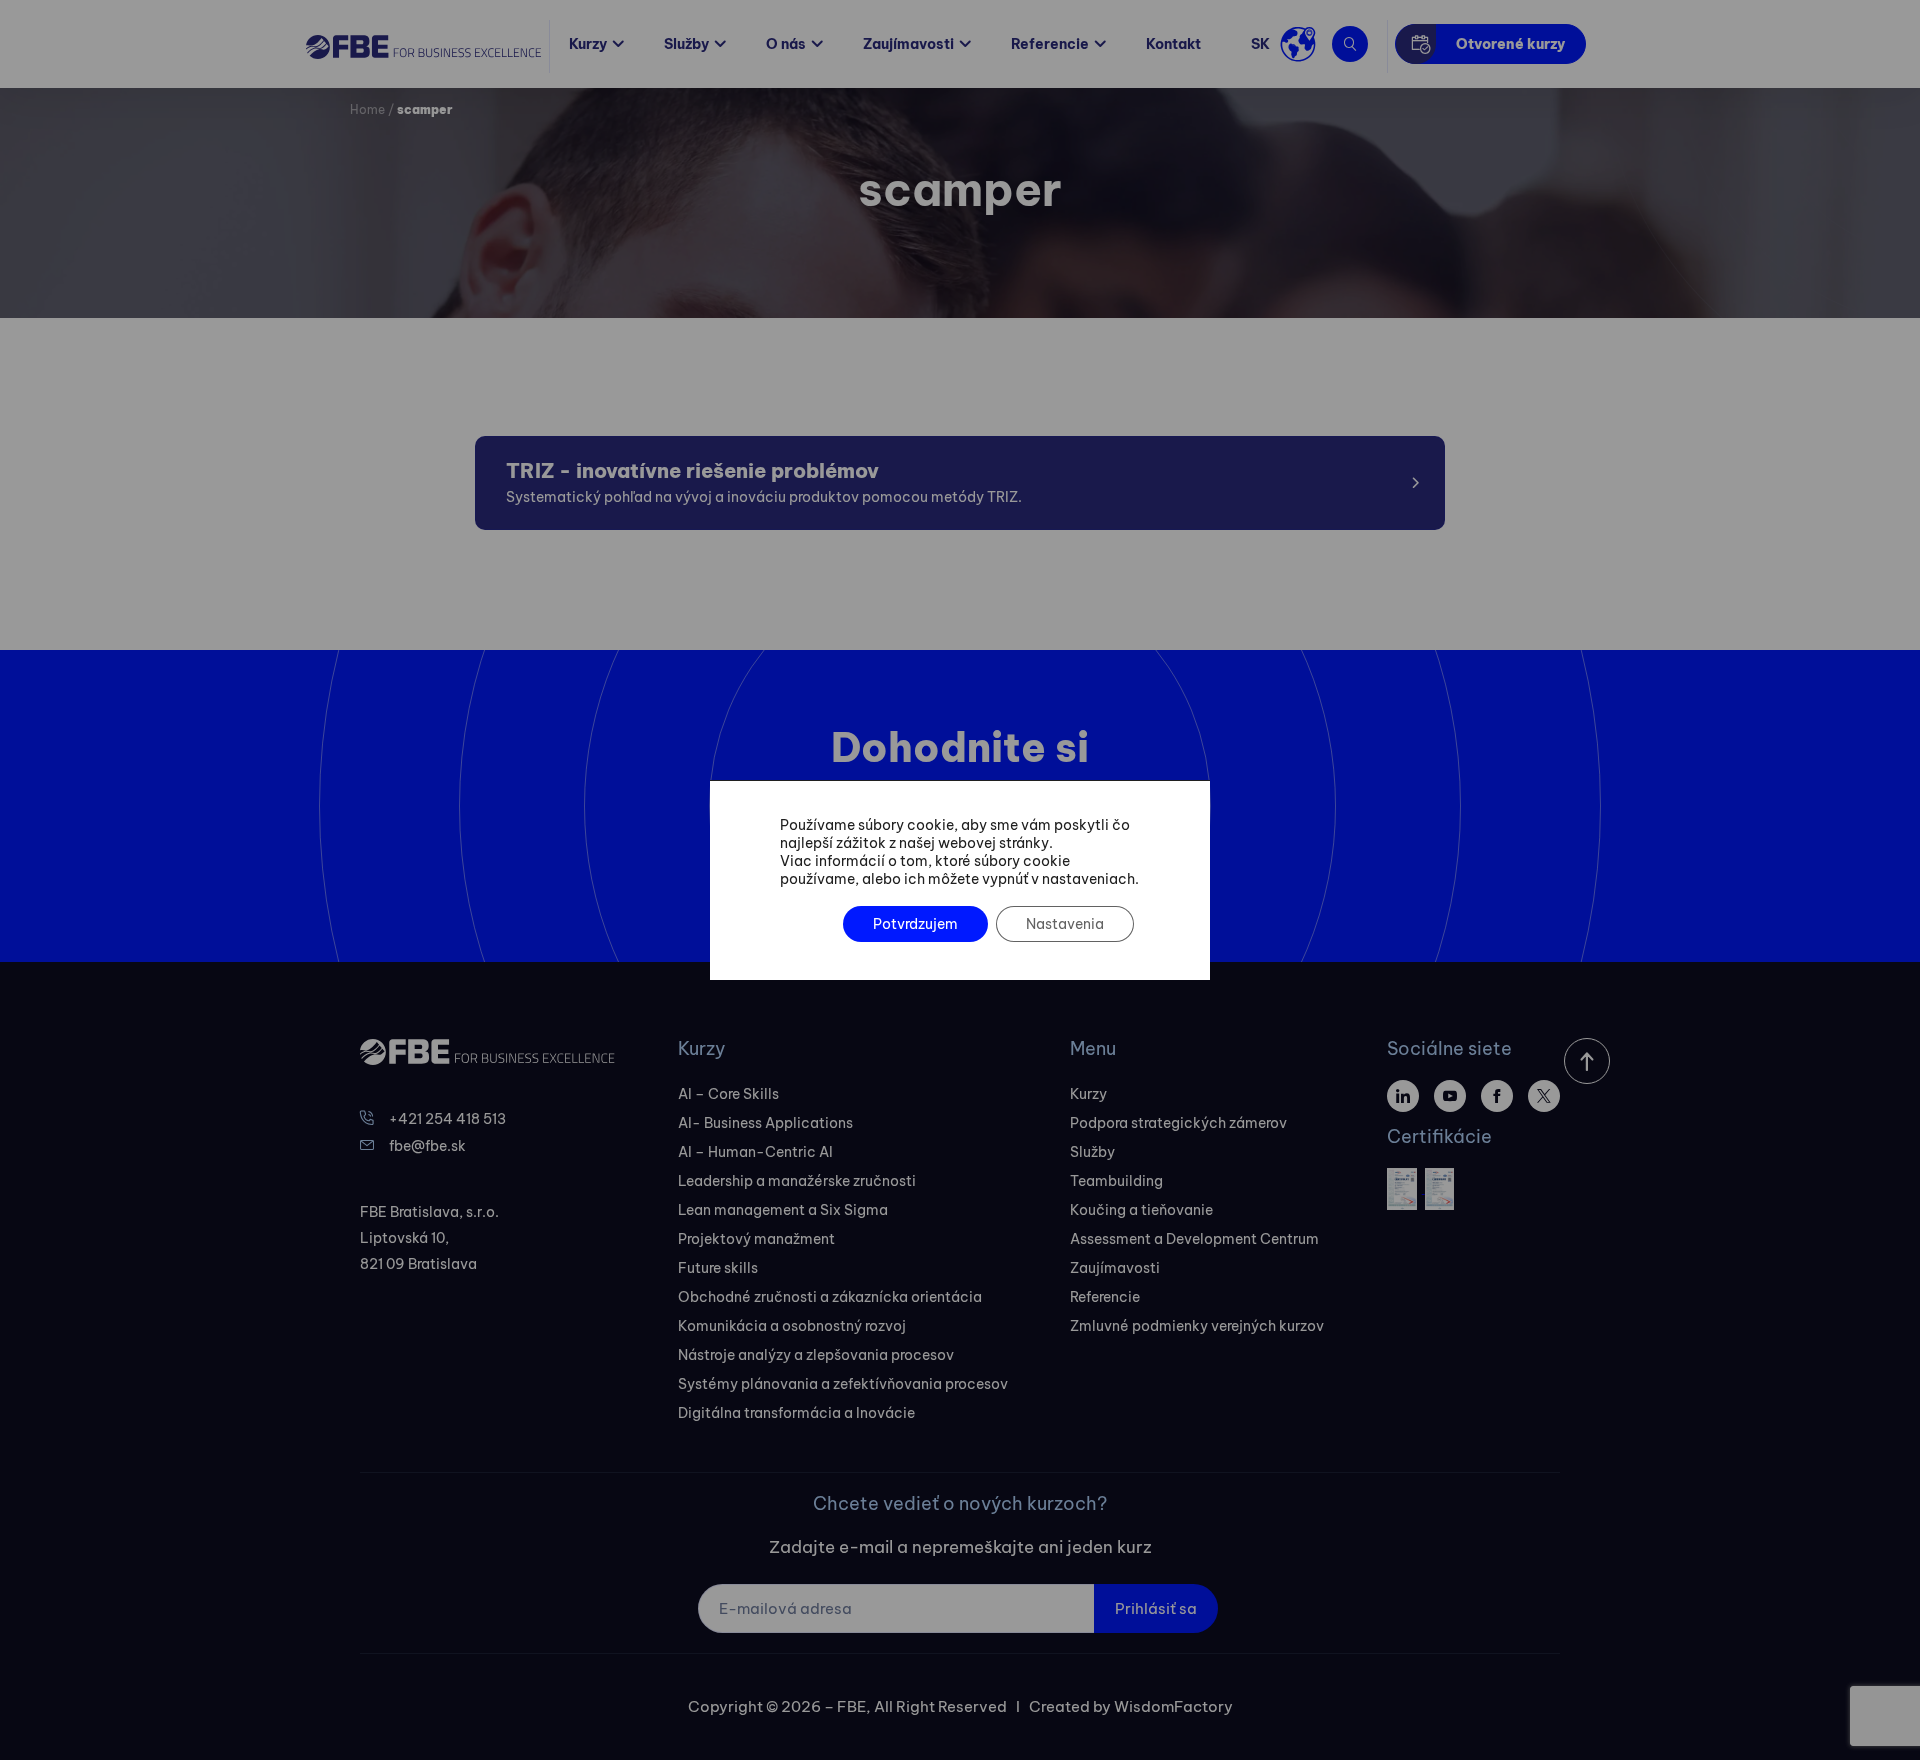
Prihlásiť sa (1156, 1608)
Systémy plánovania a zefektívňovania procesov (843, 1384)
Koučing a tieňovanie (1141, 1210)
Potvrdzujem (915, 924)
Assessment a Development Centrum (1194, 1239)
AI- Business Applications (765, 1123)
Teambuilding (1116, 1181)
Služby (686, 44)
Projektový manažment (756, 1239)
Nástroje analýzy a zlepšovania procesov (816, 1355)
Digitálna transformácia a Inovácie (796, 1413)
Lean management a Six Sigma (783, 1210)
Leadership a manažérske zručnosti (797, 1181)
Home (367, 109)
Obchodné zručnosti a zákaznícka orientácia (830, 1297)
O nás (786, 44)
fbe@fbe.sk (427, 1146)
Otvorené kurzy (1510, 44)
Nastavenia (1065, 924)
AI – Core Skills (728, 1094)
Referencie (1050, 44)
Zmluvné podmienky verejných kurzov (1197, 1326)
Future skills (718, 1268)
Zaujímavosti (908, 44)
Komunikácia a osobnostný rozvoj (792, 1326)
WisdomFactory (1173, 1706)
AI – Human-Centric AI (755, 1152)
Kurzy (588, 44)
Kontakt (1173, 44)
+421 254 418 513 (447, 1119)
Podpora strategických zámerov (1178, 1123)
